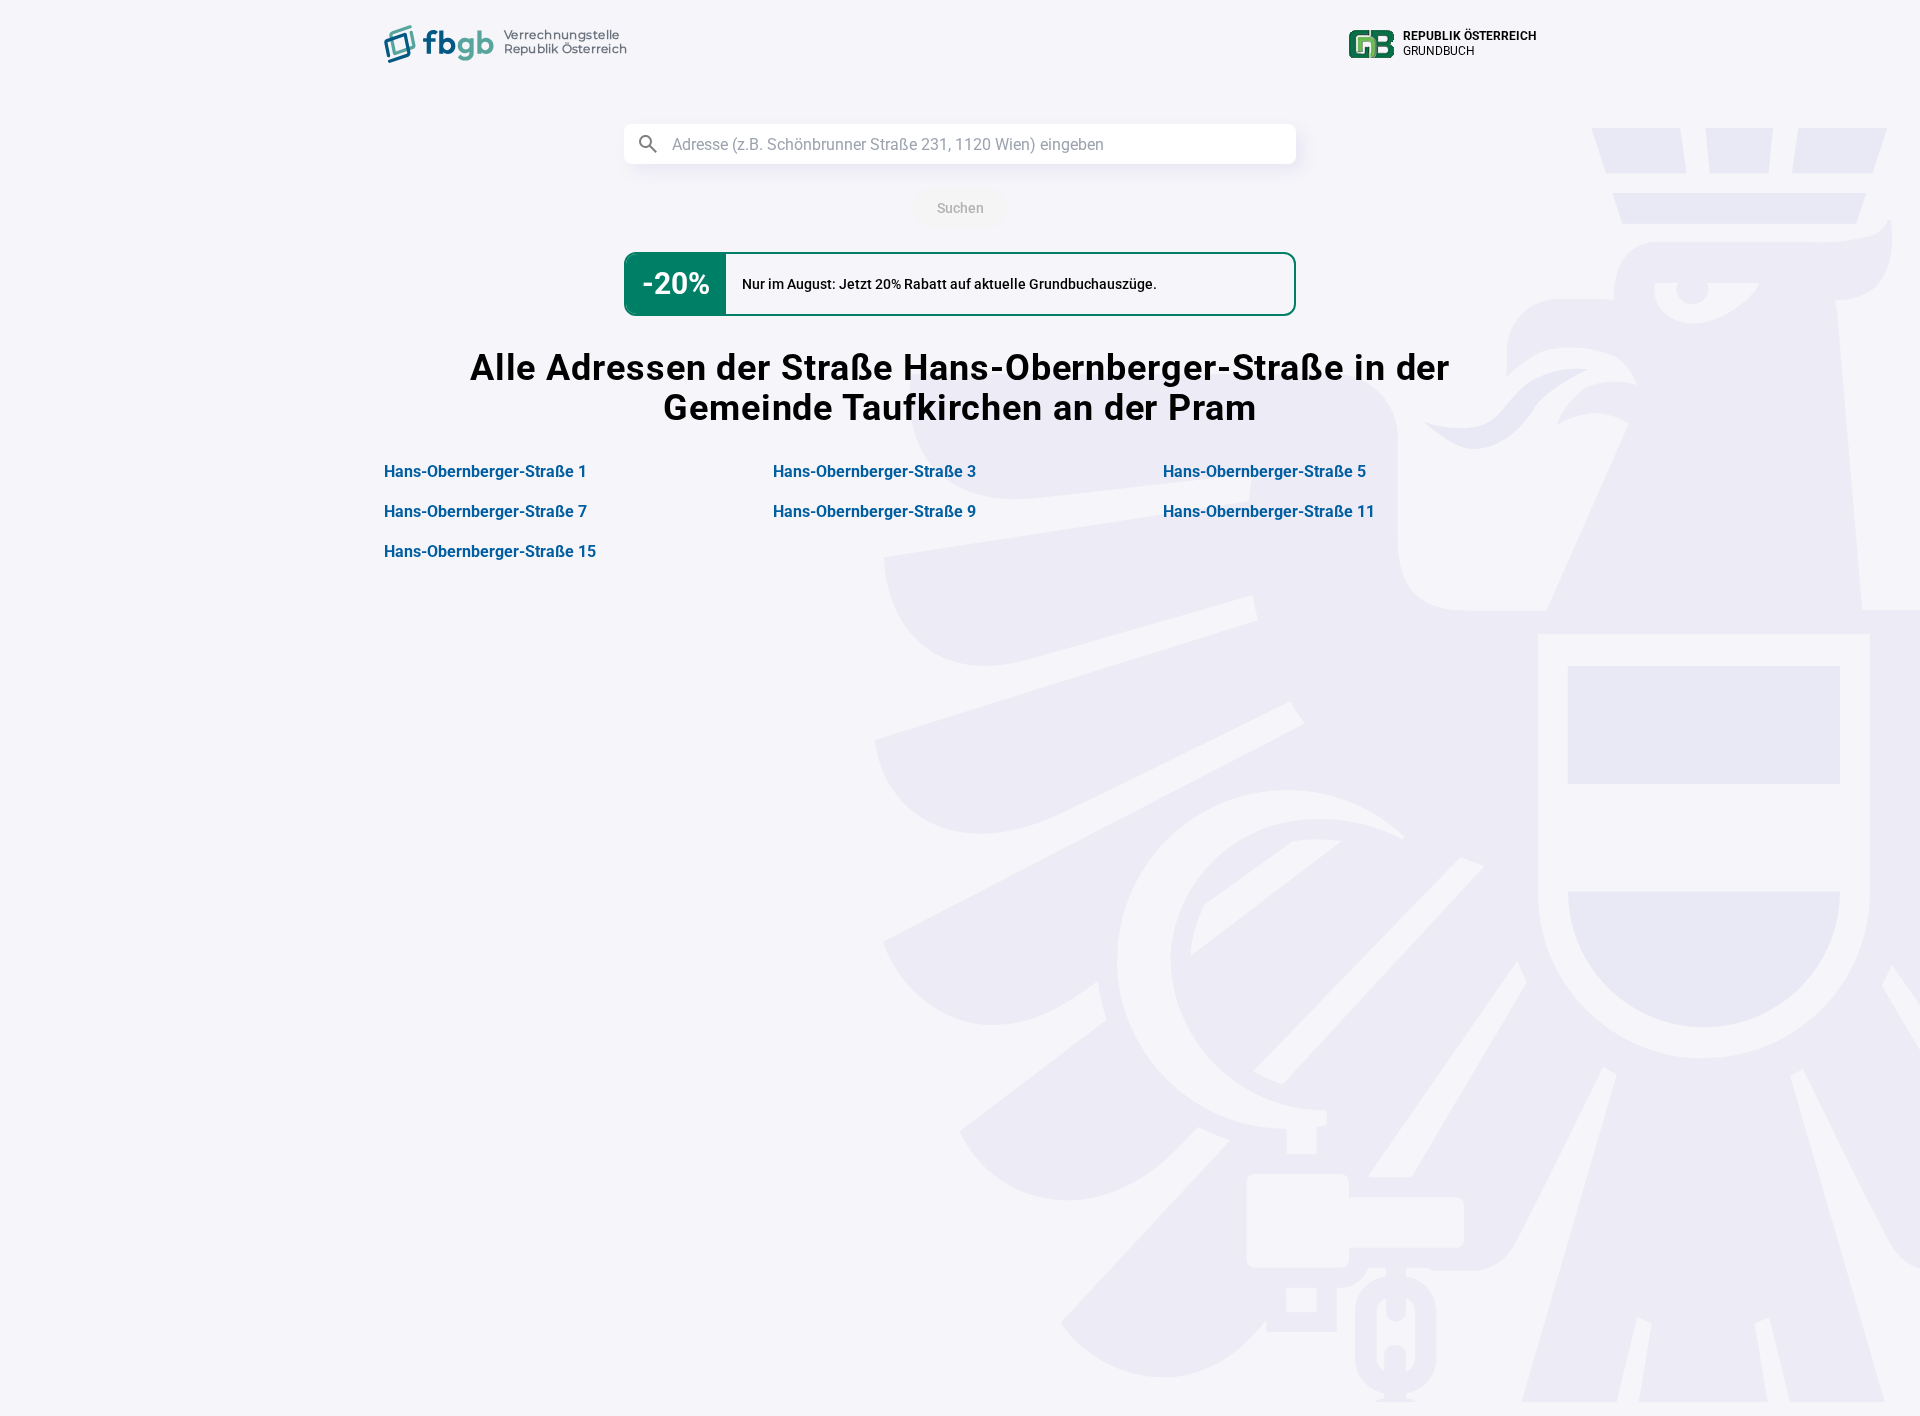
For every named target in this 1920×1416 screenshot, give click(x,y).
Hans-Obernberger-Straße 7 (485, 511)
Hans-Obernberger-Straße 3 (874, 471)
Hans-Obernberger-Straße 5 (1264, 471)
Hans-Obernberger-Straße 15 (490, 551)
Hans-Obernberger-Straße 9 (874, 511)
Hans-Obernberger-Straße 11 (1269, 511)
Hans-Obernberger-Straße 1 (485, 471)
